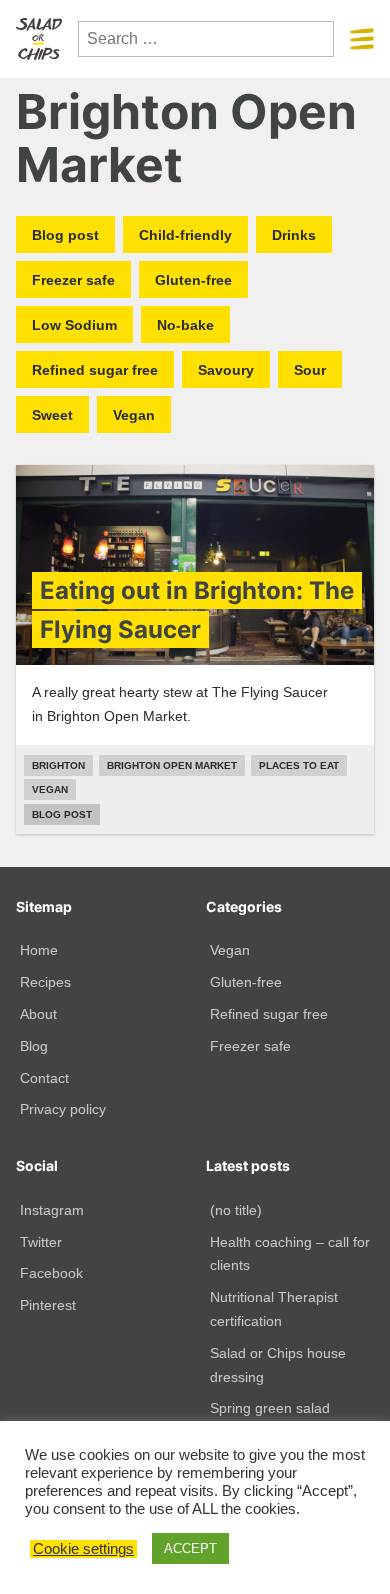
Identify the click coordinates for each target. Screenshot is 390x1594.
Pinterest (48, 1305)
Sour (310, 370)
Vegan (134, 415)
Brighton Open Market (172, 765)
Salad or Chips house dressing (278, 1365)
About (38, 1014)
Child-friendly (185, 235)
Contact (44, 1078)
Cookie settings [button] (83, 1549)
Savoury (226, 370)
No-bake (185, 325)
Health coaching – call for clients (290, 1254)
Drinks (294, 235)
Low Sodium (74, 325)
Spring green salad (270, 1408)
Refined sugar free (95, 370)
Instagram (52, 1210)
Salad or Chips (39, 39)
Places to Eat (299, 765)
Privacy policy (63, 1109)
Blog (34, 1046)
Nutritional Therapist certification (274, 1309)
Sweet (52, 415)
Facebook (51, 1273)
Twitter (41, 1242)
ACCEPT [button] (190, 1548)
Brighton (58, 765)
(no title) (236, 1210)
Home (39, 950)
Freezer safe (73, 280)
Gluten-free (193, 280)
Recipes (45, 982)
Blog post (65, 235)
